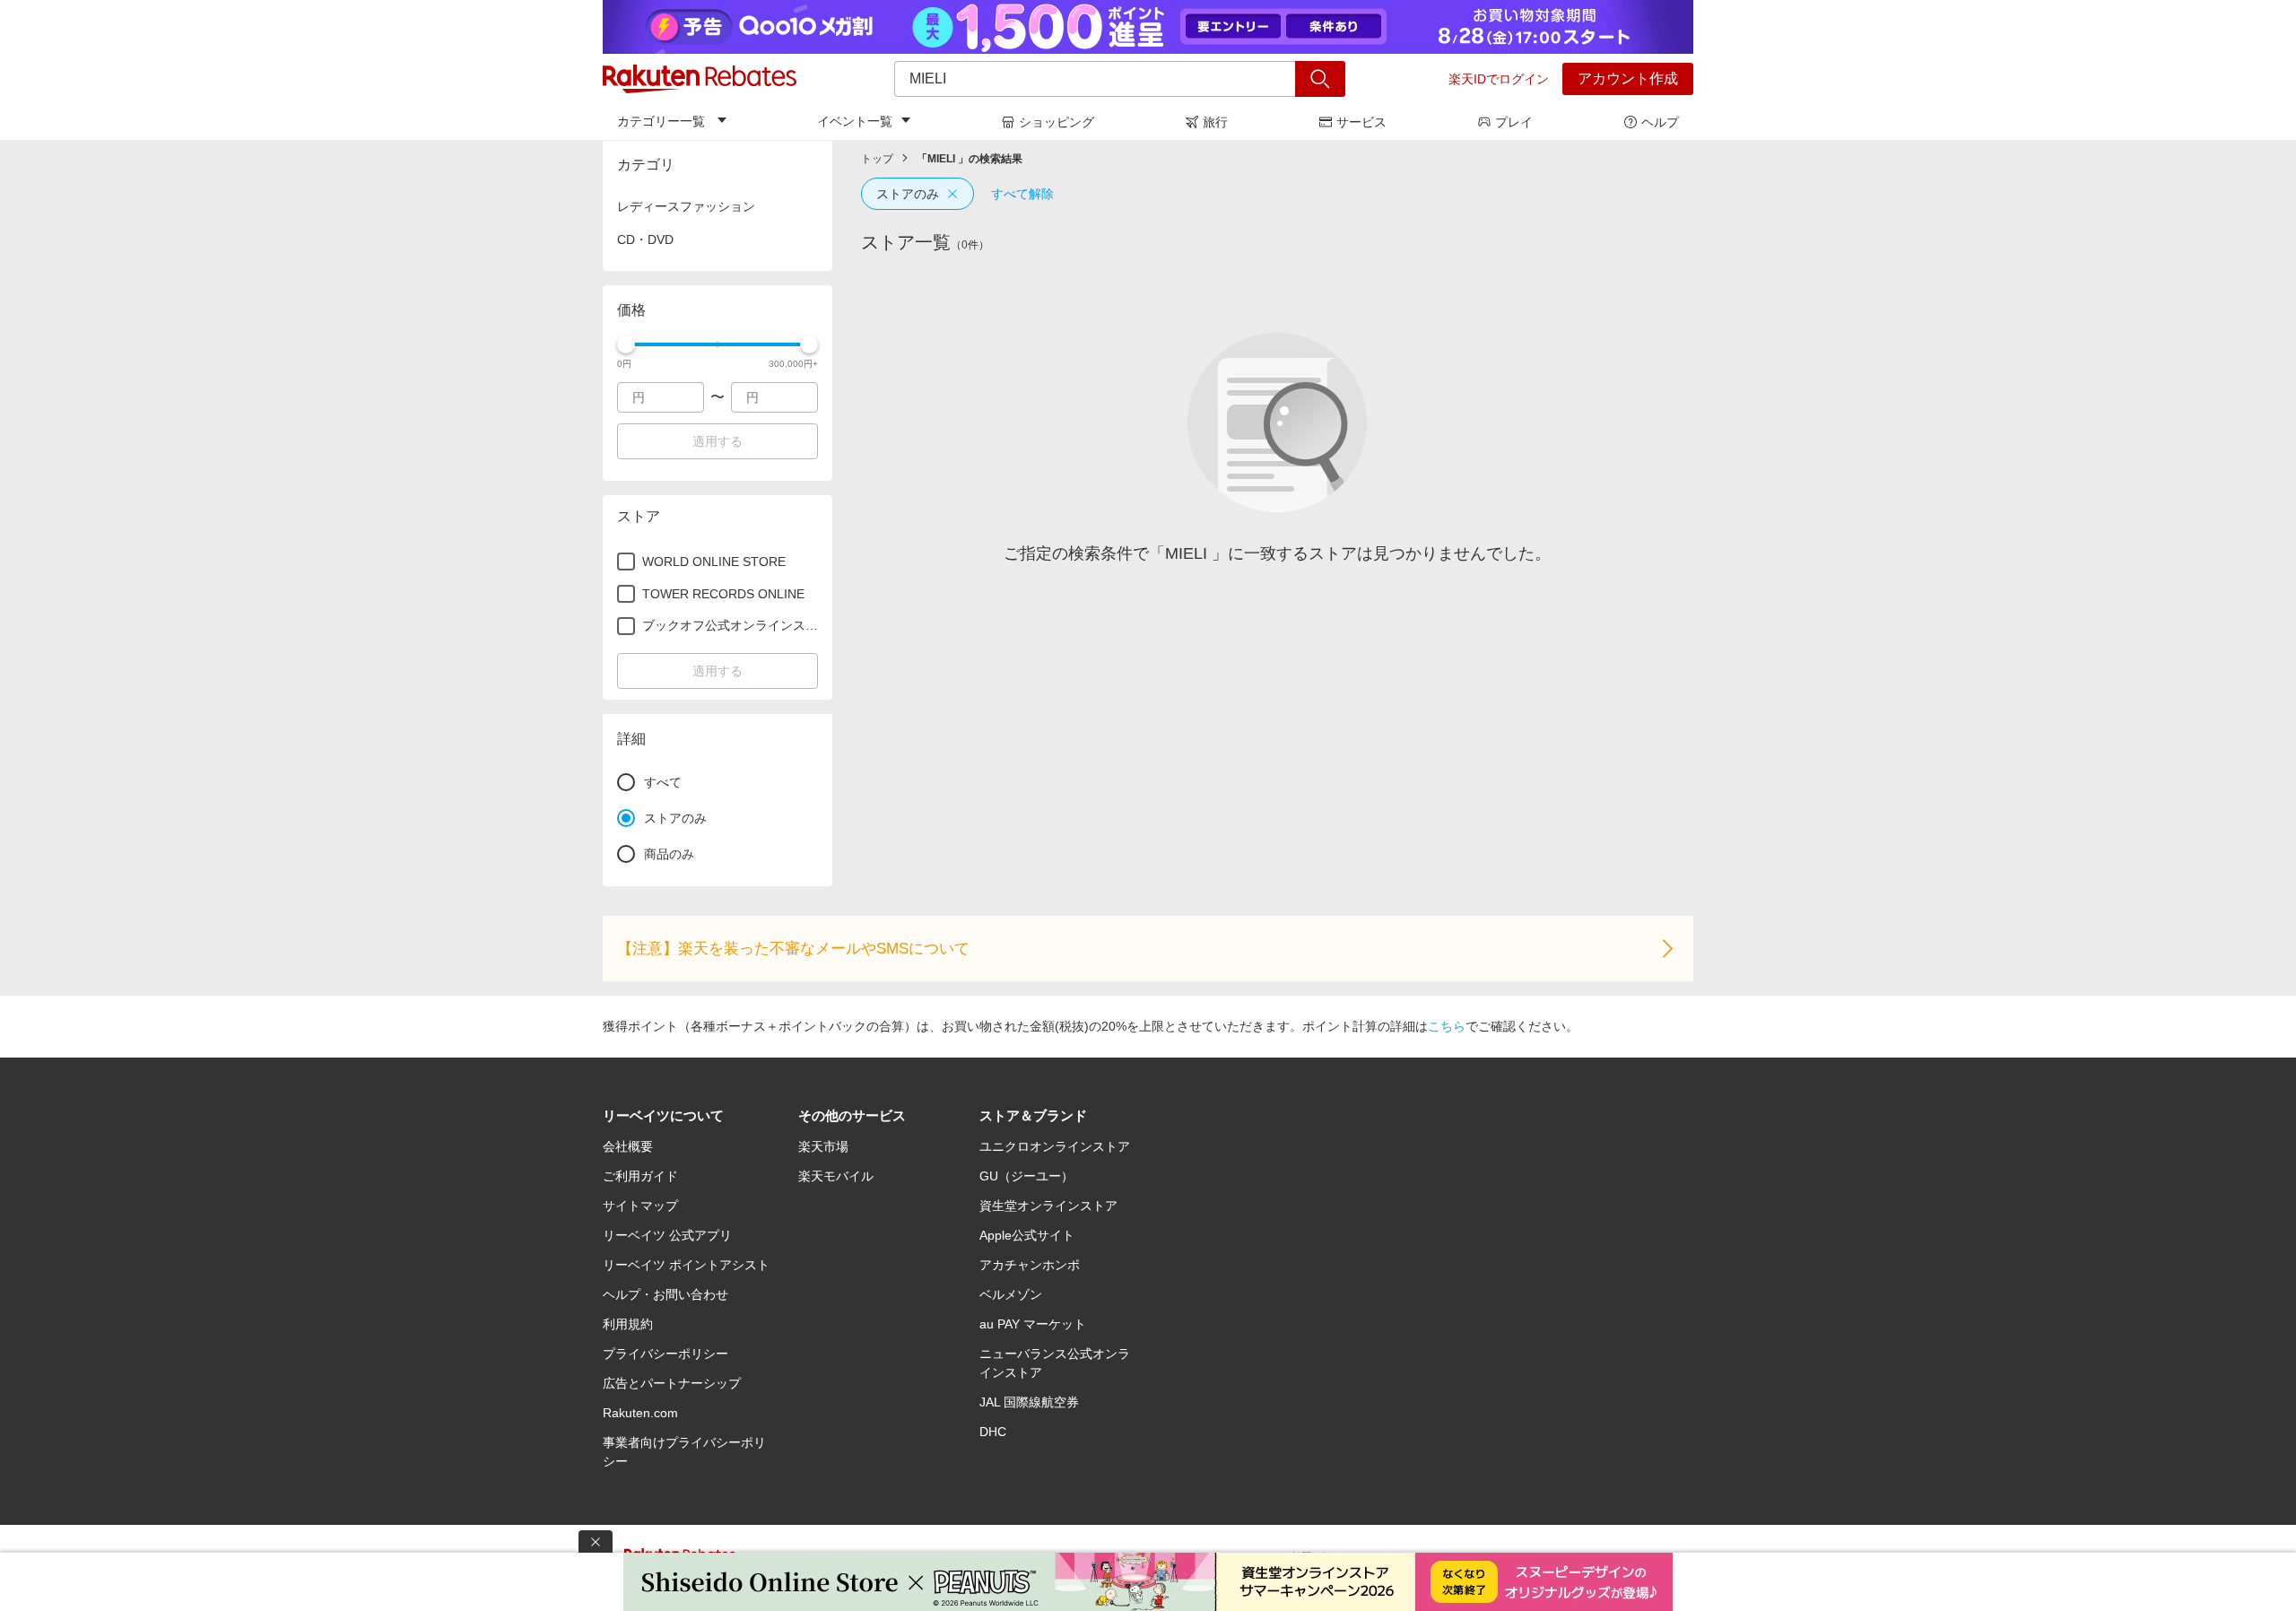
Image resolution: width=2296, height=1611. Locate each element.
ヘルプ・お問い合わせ (665, 1294)
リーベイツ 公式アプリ (667, 1235)
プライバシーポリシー (665, 1354)
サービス (1361, 122)
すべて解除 (1022, 194)
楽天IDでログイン (1499, 79)
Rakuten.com (640, 1413)
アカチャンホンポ (1030, 1265)
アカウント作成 (1628, 78)
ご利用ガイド (640, 1176)
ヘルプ (1660, 122)
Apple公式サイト (1027, 1235)
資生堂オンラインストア (1048, 1206)
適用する (717, 441)
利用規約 (628, 1324)
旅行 (1215, 122)
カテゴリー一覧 (661, 121)
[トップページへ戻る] (700, 79)
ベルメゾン (1011, 1294)
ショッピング (1057, 122)
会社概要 (628, 1146)
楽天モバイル (836, 1176)
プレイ (1514, 122)
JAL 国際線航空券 (1029, 1402)
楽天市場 (823, 1146)
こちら (1447, 1026)
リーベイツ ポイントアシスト (686, 1265)
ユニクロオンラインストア (1055, 1146)
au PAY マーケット (1033, 1324)
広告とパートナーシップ (672, 1383)
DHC (993, 1432)
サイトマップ (640, 1206)
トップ (877, 159)
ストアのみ (908, 194)
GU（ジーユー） (1026, 1176)
